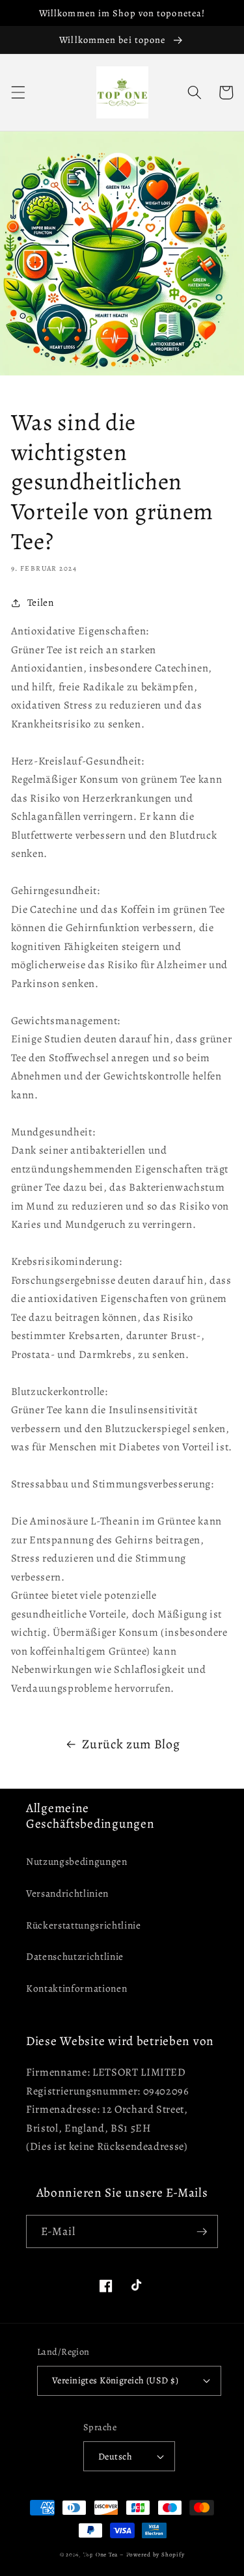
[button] (18, 92)
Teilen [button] (41, 602)
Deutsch (115, 2456)
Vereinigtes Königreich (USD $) (115, 2380)
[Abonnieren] (202, 2232)
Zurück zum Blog (131, 1744)
